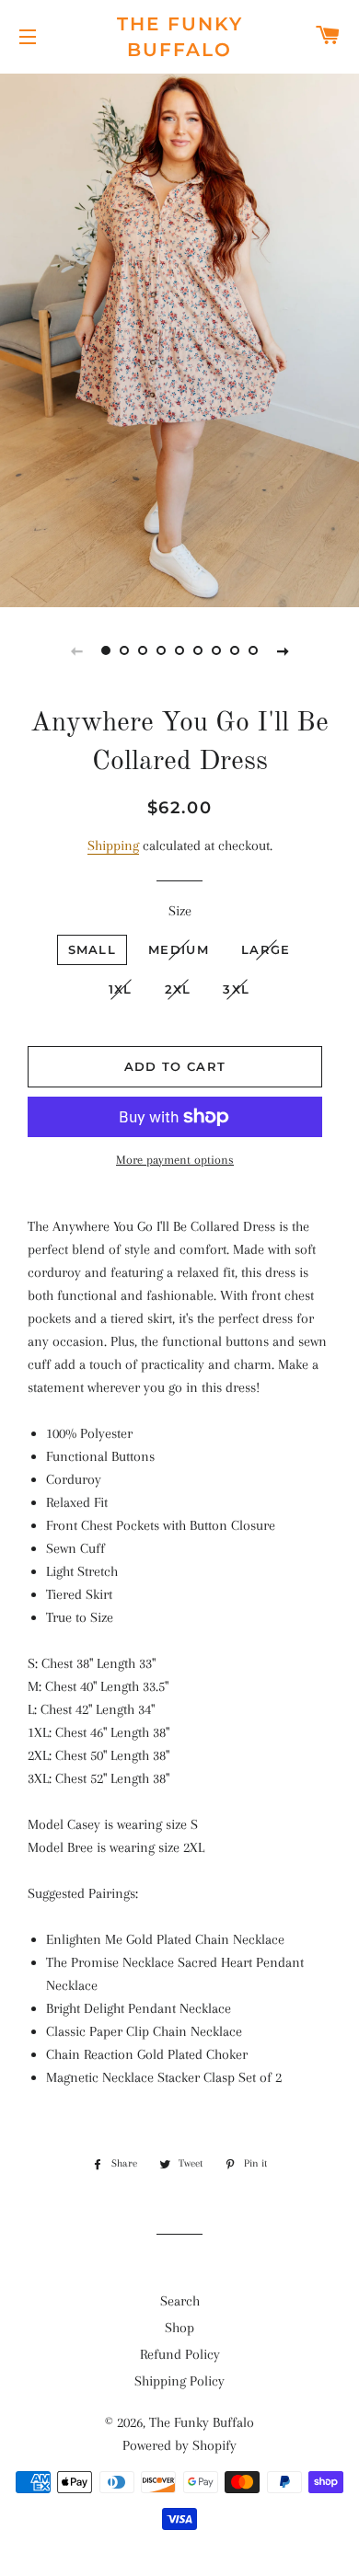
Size (180, 911)
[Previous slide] (76, 650)
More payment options (175, 1160)
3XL (236, 989)
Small (93, 949)
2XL (178, 989)
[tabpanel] (179, 338)
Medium (179, 949)
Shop (179, 2328)
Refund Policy (180, 2354)
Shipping (113, 845)
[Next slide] (283, 650)
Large (266, 949)
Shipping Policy (179, 2381)
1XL (121, 989)
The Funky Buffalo (180, 37)
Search (180, 2301)
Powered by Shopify (179, 2445)
